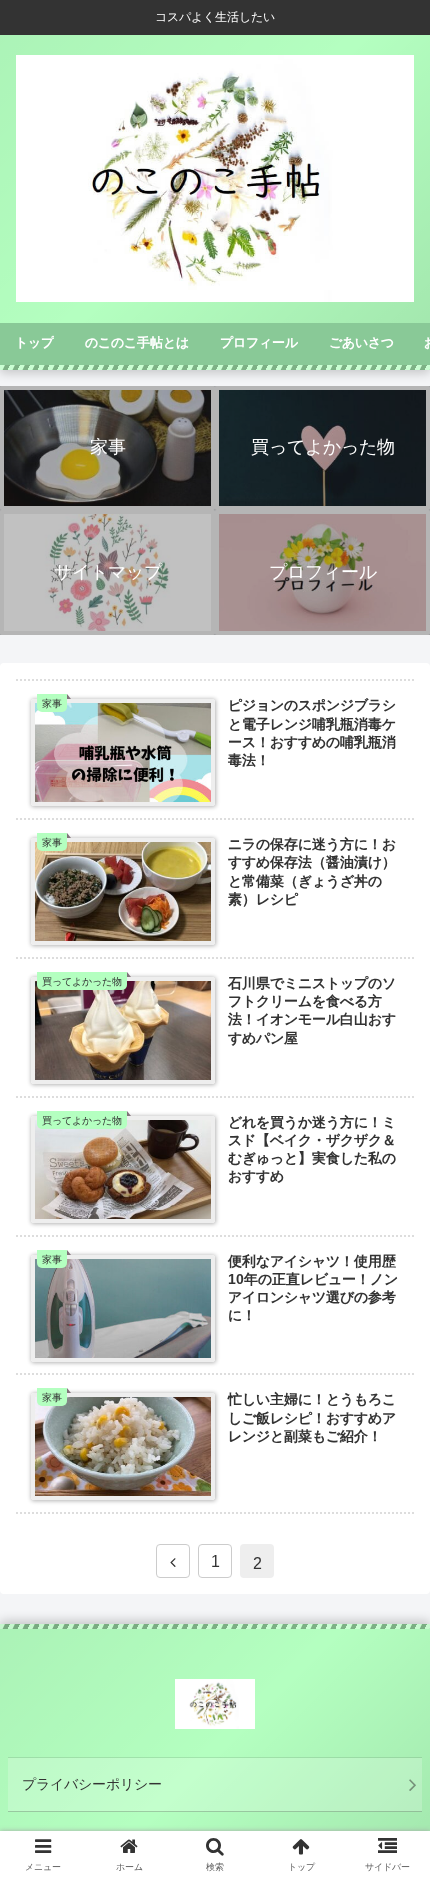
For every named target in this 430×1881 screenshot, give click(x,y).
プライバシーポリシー (92, 1784)
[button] (388, 1682)
